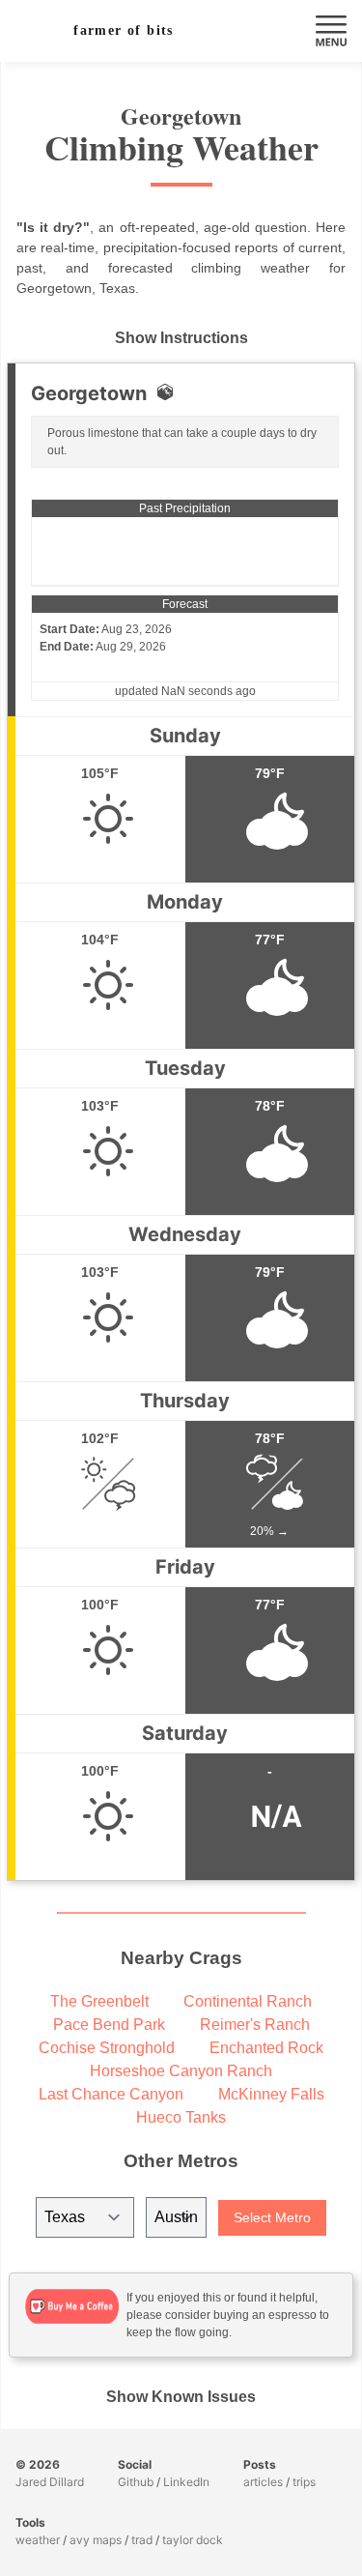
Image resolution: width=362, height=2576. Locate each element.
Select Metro (272, 2217)
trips (304, 2482)
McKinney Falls (271, 2094)
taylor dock (193, 2540)
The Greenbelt (99, 2001)
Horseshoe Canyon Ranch (181, 2071)
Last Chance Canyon (111, 2094)
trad (142, 2540)
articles (263, 2482)
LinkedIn (186, 2482)
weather (38, 2540)
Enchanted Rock (266, 2048)
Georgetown (89, 393)
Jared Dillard (50, 2482)
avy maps (96, 2540)
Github (136, 2482)
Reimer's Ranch (255, 2025)
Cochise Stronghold (107, 2048)
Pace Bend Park (109, 2025)
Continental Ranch (248, 2001)
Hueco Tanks (181, 2117)
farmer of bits (124, 30)
